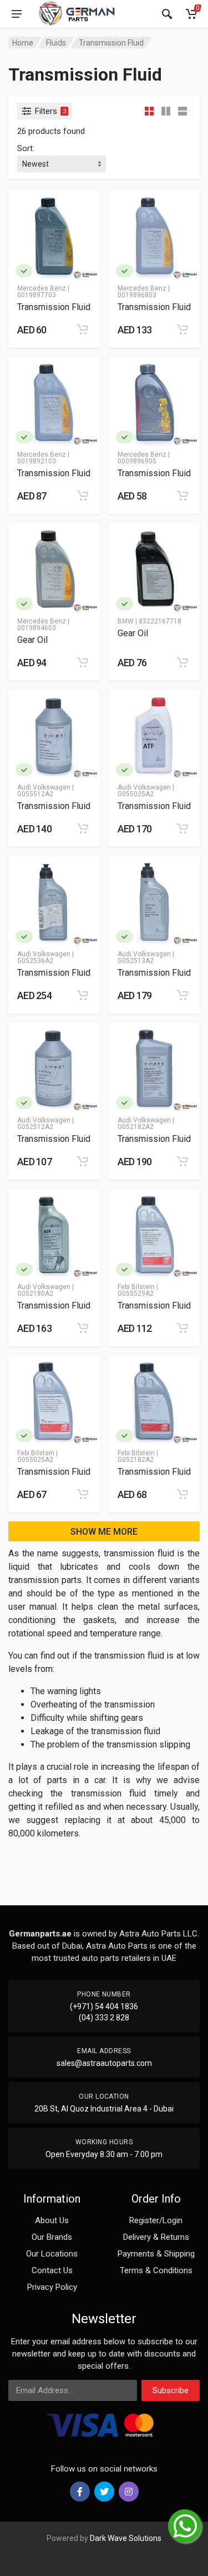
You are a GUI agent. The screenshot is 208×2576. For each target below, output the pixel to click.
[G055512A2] (24, 770)
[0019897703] (24, 271)
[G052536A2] (24, 937)
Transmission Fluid (111, 43)
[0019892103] (24, 437)
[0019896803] (125, 271)
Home (23, 43)
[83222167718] (125, 604)
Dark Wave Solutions (126, 2538)
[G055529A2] (125, 1269)
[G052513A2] (125, 937)
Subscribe (171, 2390)
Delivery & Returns (156, 2237)
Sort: (26, 148)
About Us (52, 2220)
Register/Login (156, 2220)
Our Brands (52, 2237)
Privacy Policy (52, 2287)
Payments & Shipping (156, 2254)
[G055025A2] (125, 770)
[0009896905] (125, 437)
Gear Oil (32, 640)
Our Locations (52, 2254)
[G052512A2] (24, 1103)
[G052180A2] (24, 1269)
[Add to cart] (83, 330)
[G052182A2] (125, 1103)
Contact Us (52, 2270)
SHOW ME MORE (104, 1532)
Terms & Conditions (156, 2270)
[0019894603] (24, 604)
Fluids (56, 43)
